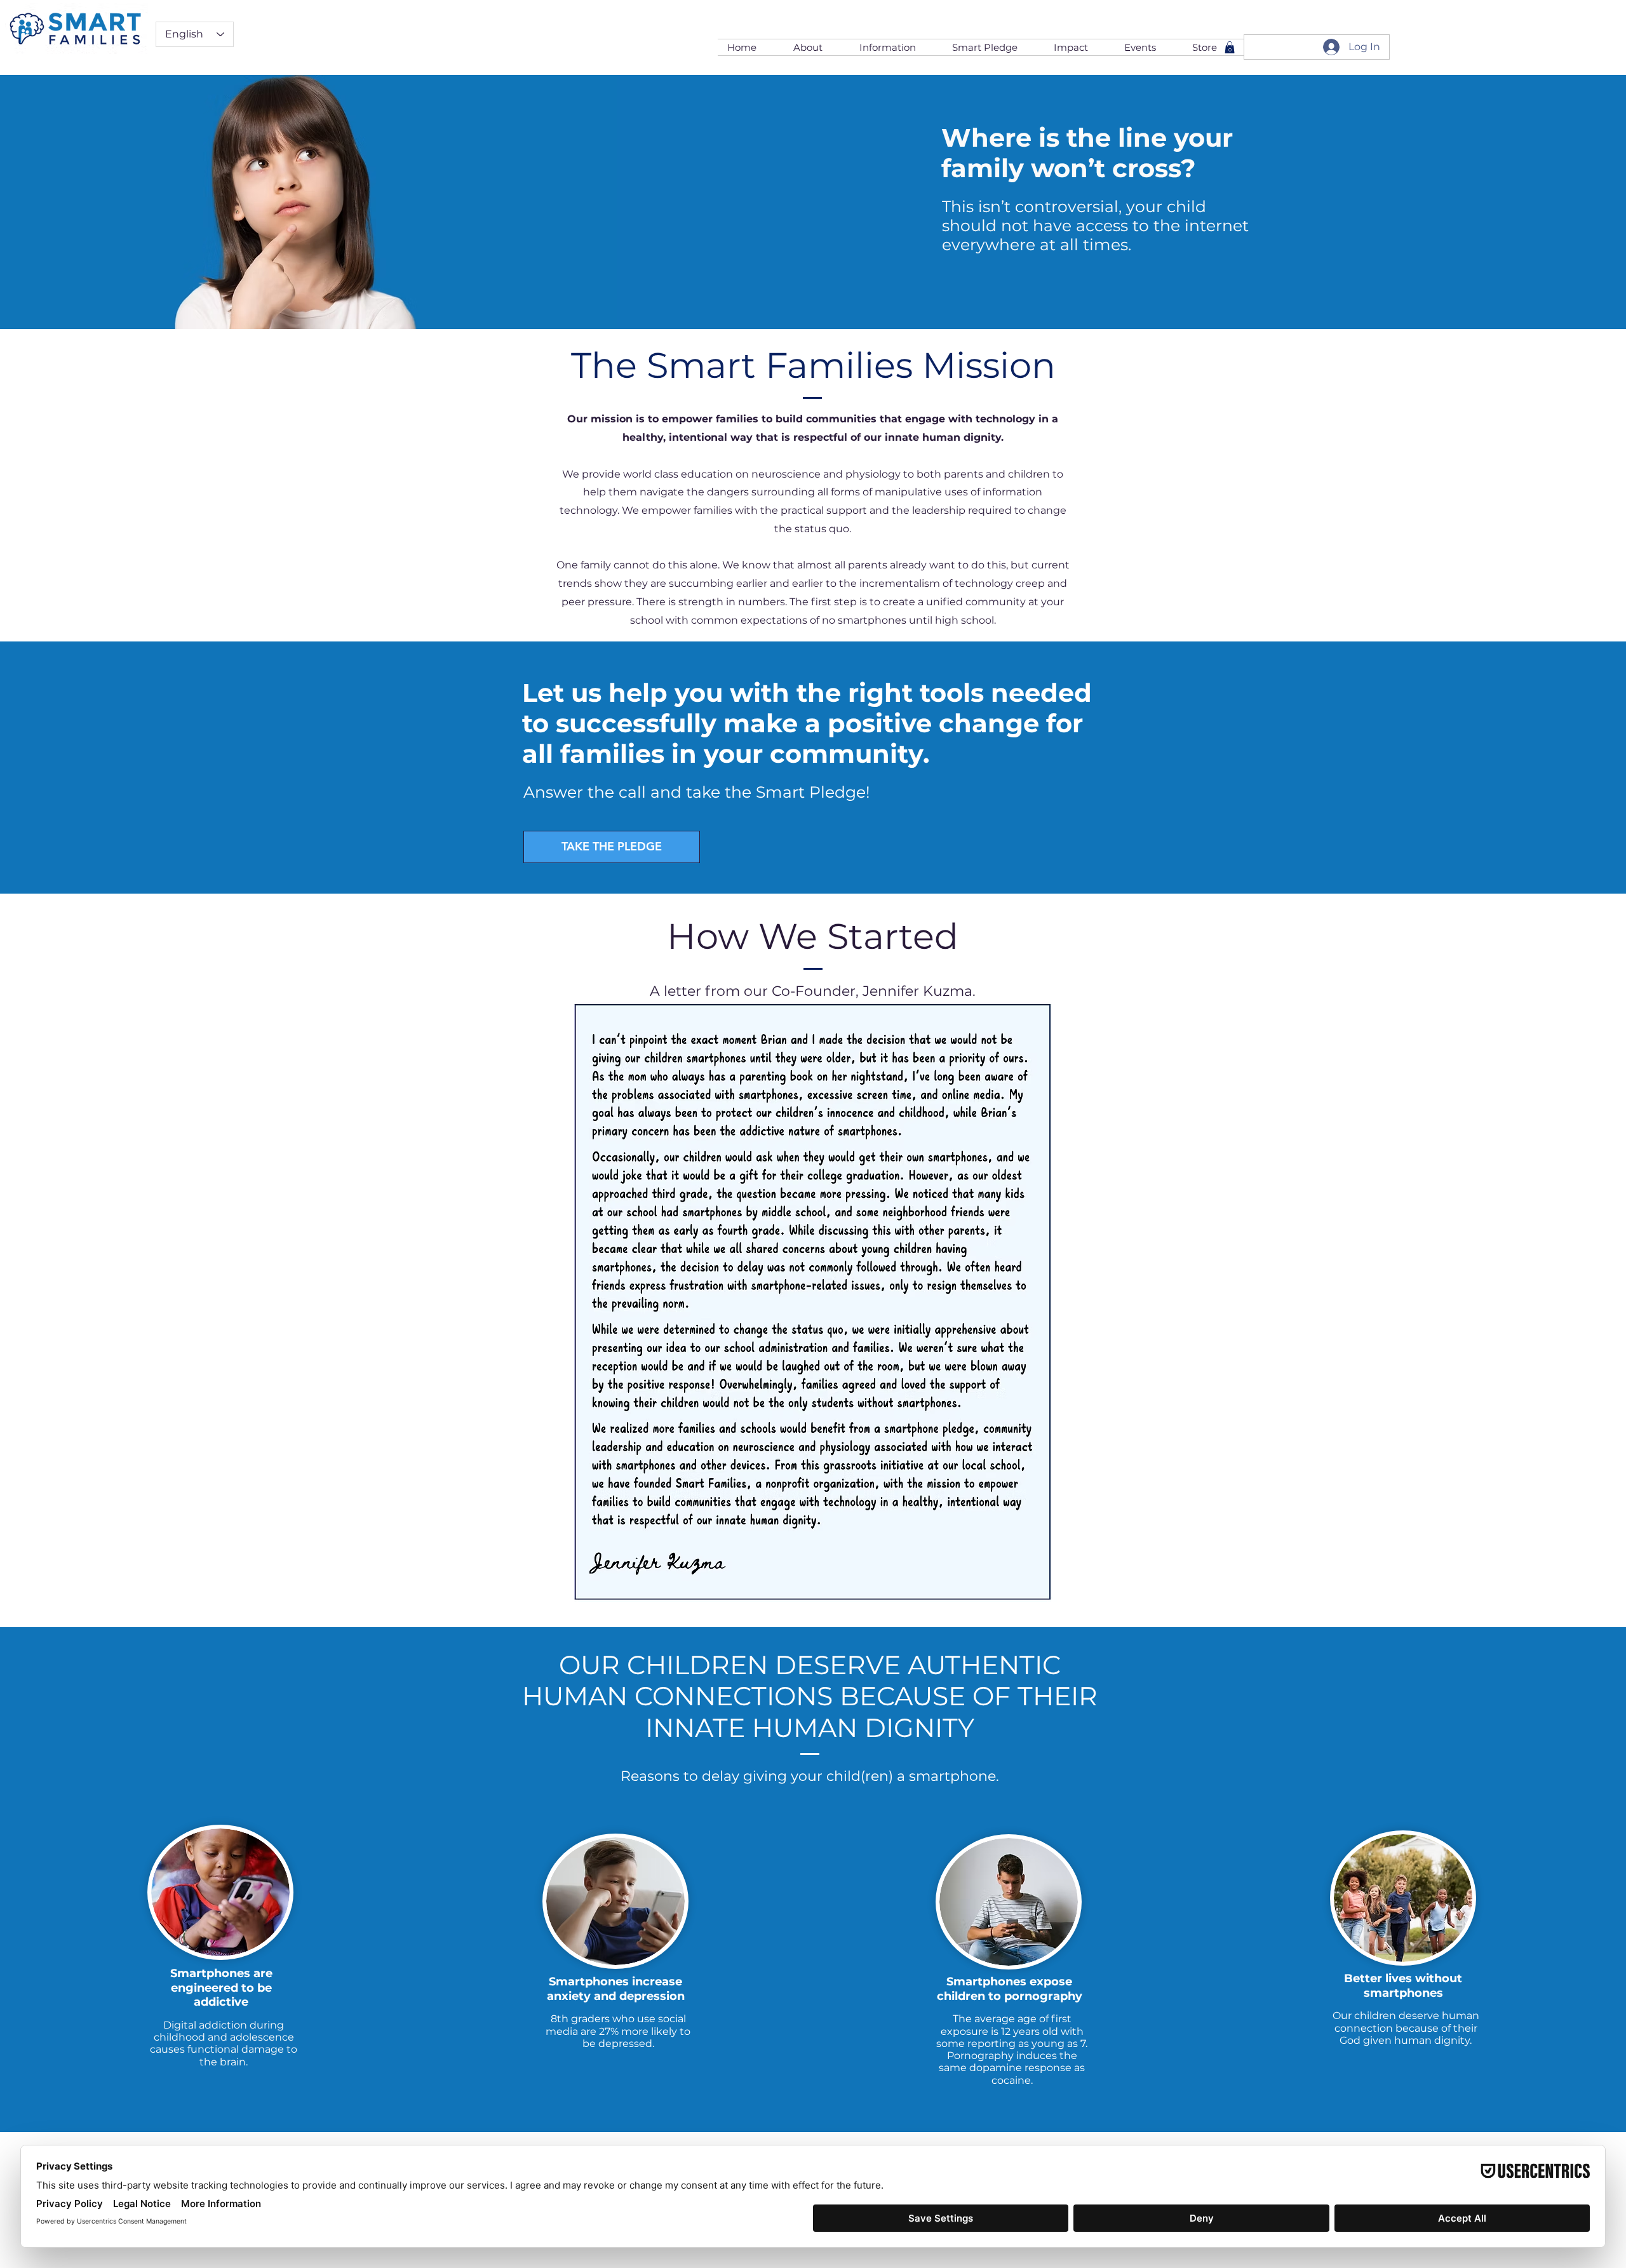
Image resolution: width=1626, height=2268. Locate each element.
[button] (817, 47)
